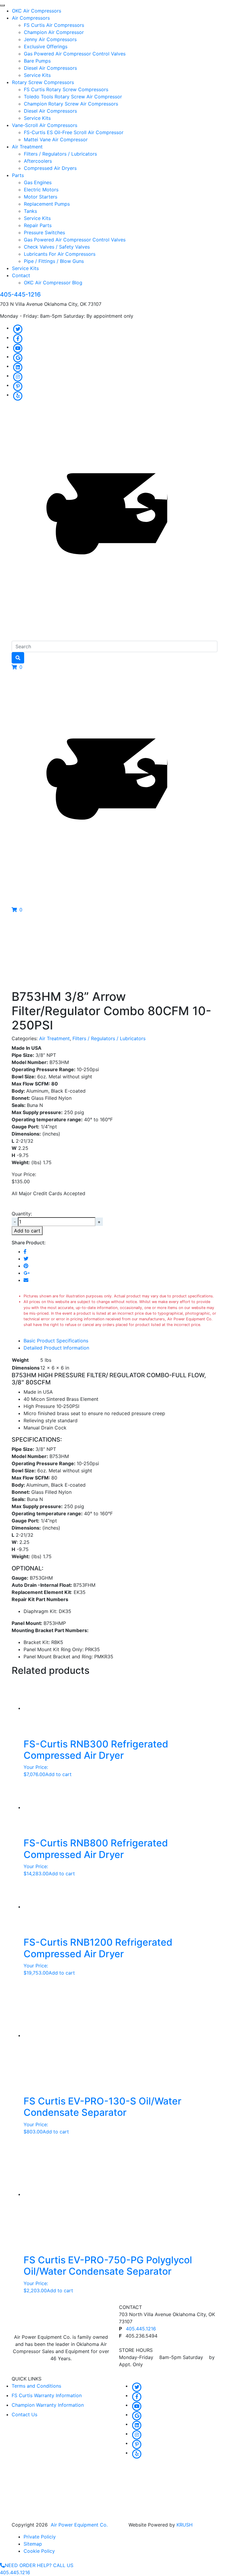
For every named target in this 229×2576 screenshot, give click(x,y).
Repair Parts (38, 225)
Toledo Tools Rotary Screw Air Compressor (73, 97)
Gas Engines (38, 182)
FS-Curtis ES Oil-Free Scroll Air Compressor (74, 132)
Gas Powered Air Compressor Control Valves (75, 54)
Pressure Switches (44, 232)
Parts (18, 175)
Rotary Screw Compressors (43, 82)
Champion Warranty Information (48, 2405)
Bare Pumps (37, 61)
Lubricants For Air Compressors (60, 254)
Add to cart (27, 1231)
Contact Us (24, 2414)
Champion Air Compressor (54, 32)
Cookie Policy (39, 2551)
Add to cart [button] (58, 1774)
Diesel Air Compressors (50, 68)
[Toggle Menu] (2, 5)
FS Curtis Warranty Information (47, 2395)
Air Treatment (27, 147)
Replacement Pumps (47, 204)
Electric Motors (41, 190)
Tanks (30, 211)
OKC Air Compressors (37, 11)
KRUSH (185, 2525)
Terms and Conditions (36, 2386)
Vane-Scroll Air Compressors (45, 125)
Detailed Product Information (56, 1348)
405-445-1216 (20, 294)
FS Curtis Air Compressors (54, 25)
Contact (21, 275)
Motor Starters (41, 197)
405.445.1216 (141, 2329)
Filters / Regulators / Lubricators (60, 154)
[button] (17, 667)
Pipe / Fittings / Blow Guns (54, 261)
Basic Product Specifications (56, 1341)
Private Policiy (40, 2537)
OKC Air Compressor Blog (53, 283)
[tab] (120, 1341)
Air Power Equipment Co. (79, 2525)
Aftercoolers (38, 161)
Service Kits (37, 75)
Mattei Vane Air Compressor (56, 139)
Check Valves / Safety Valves (57, 247)
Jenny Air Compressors (50, 39)
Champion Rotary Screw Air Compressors (71, 104)
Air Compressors (31, 18)
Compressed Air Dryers (50, 168)
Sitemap (33, 2544)
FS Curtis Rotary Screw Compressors (66, 89)
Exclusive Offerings (46, 46)
